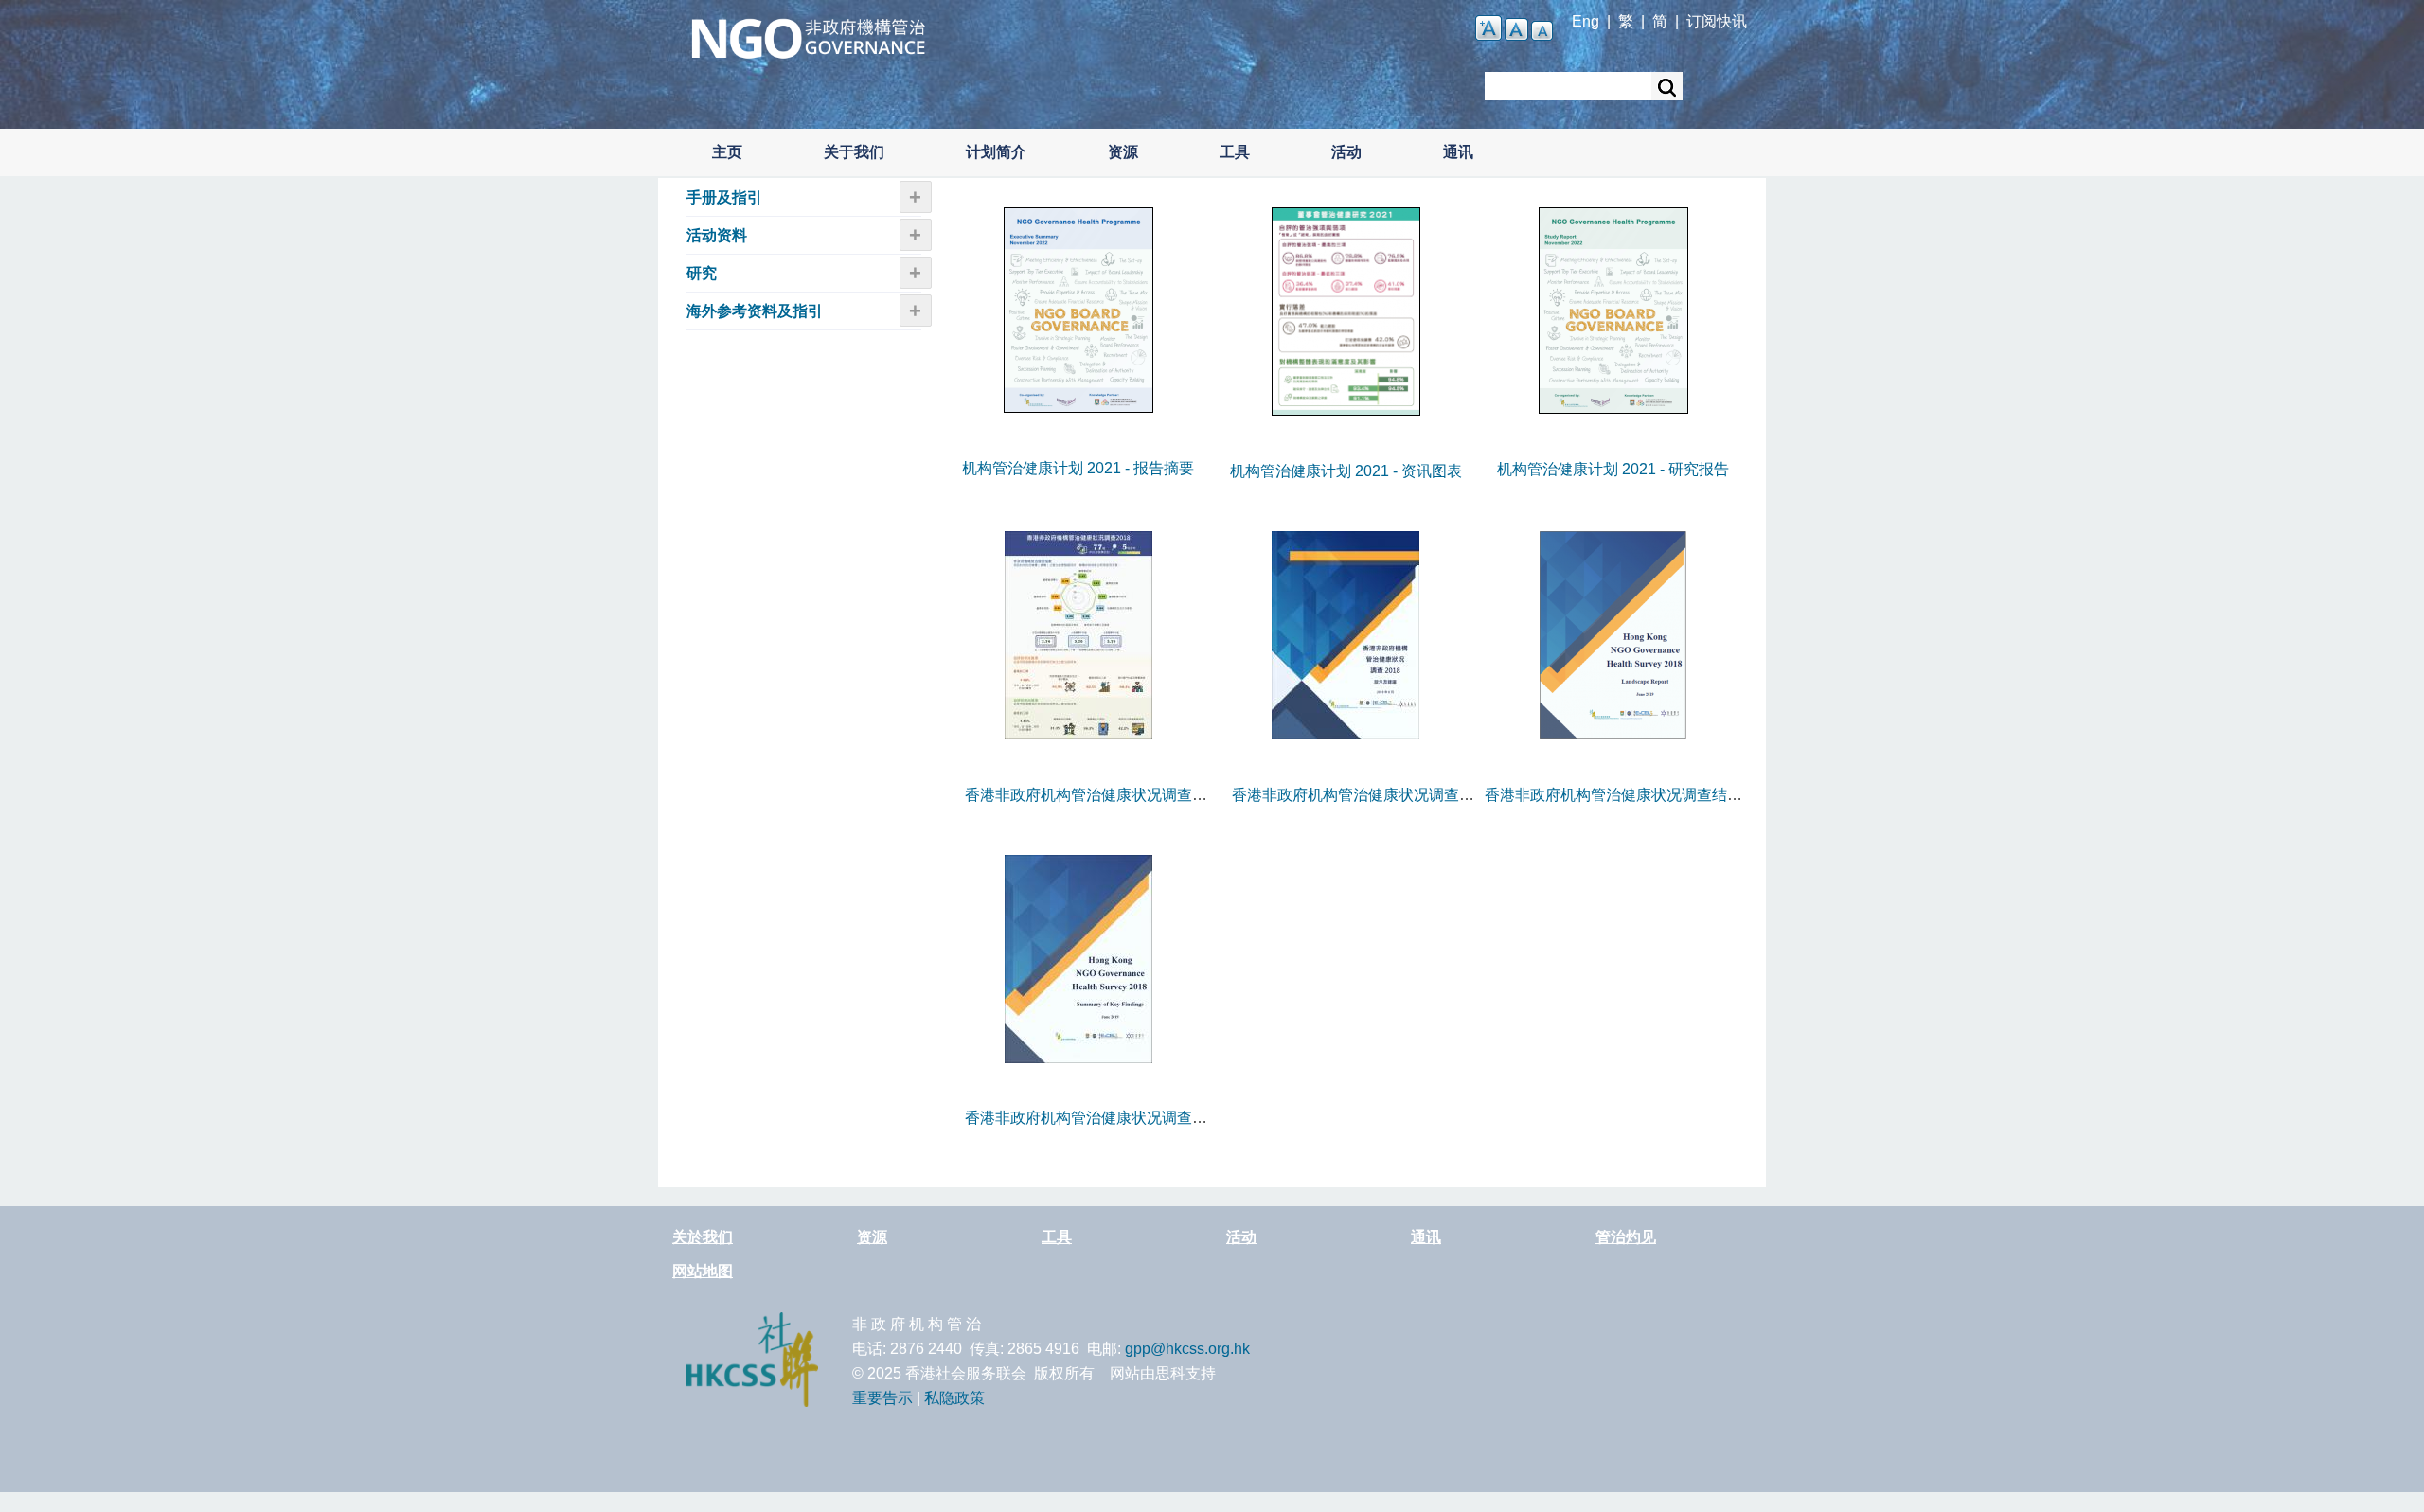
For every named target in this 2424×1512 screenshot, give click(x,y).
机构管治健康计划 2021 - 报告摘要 (1078, 468)
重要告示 (882, 1398)
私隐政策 (954, 1398)
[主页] (808, 36)
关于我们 (854, 152)
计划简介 (996, 152)
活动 (1346, 152)
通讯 (1458, 152)
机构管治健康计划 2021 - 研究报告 (1613, 469)
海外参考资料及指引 (755, 311)
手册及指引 (724, 197)
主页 (727, 152)
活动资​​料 (717, 235)
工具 (1235, 152)
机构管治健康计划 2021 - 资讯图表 (1346, 471)
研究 (702, 273)
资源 (1123, 152)
